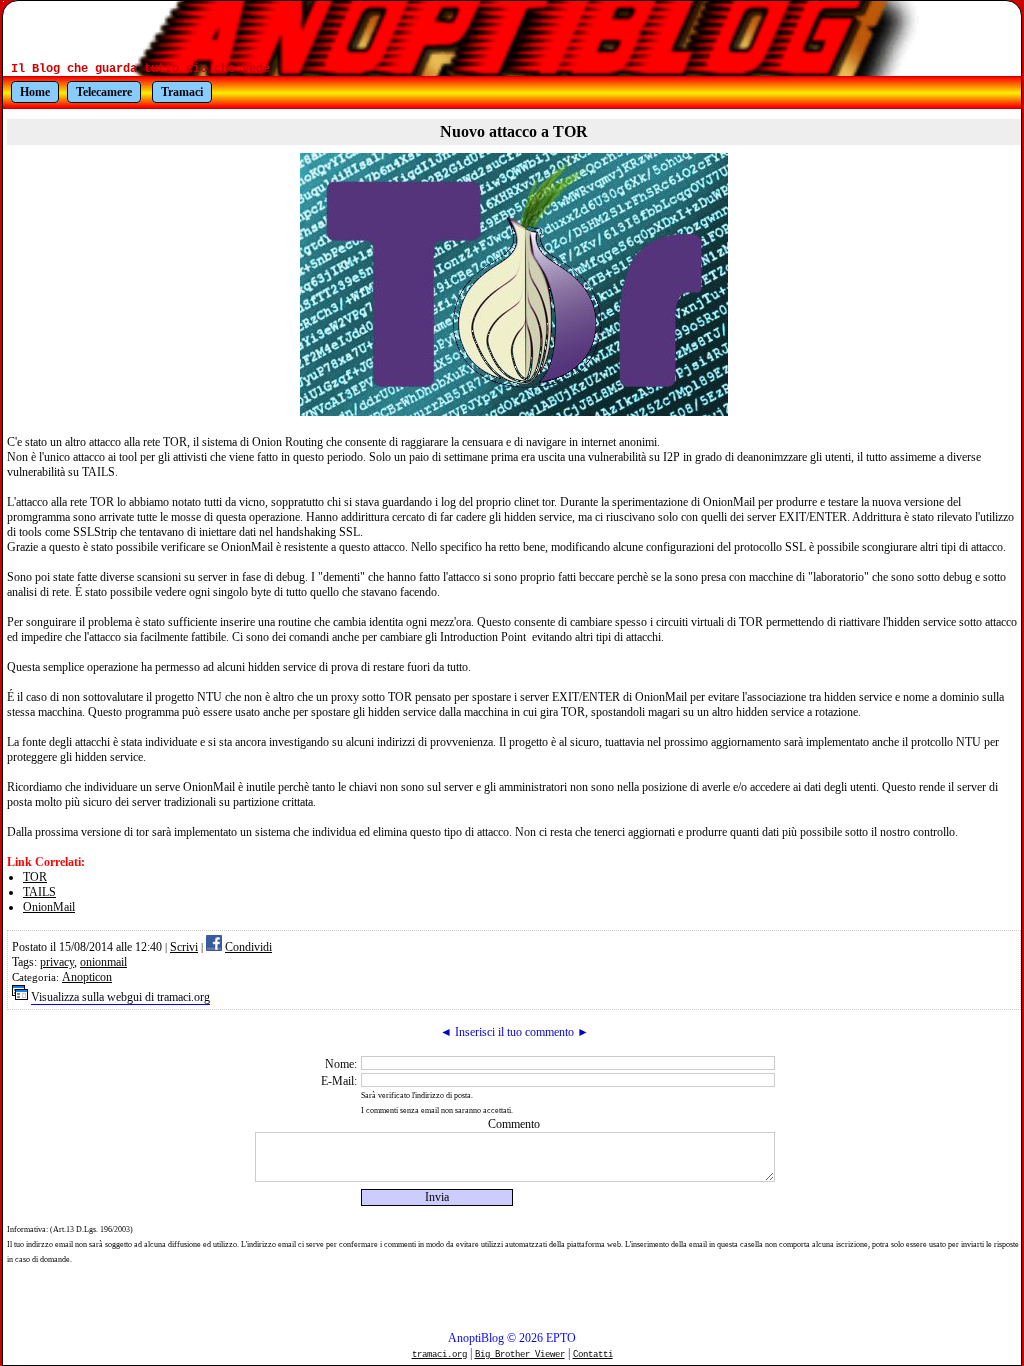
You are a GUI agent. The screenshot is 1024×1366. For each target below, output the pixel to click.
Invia (437, 1197)
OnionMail (49, 907)
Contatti (593, 1354)
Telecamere (104, 92)
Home (35, 92)
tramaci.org (439, 1354)
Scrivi (184, 947)
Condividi (248, 947)
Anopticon (87, 977)
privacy (57, 962)
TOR (35, 877)
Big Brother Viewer (520, 1354)
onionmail (103, 962)
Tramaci (182, 92)
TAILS (39, 892)
